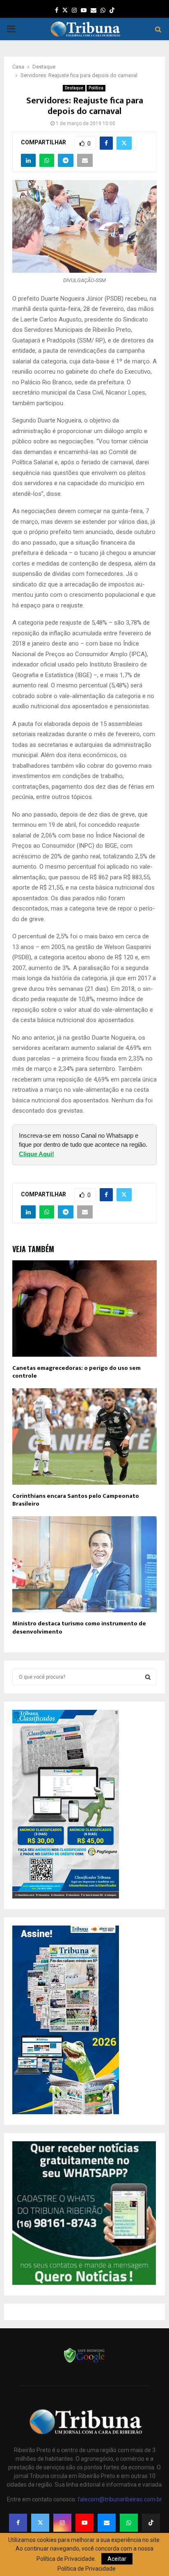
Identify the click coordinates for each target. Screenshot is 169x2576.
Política (96, 88)
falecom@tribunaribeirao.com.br (120, 2499)
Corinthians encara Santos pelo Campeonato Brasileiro (76, 1500)
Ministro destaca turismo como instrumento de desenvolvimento (79, 1628)
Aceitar (117, 2559)
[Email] (107, 2523)
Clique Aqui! (37, 1154)
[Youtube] (84, 2523)
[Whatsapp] (129, 2523)
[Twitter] (40, 2523)
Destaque (74, 88)
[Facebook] (18, 2523)
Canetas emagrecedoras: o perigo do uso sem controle (77, 1372)
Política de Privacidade (87, 2569)
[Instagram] (62, 2523)
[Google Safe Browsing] (84, 2362)
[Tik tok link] (112, 10)
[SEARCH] (148, 1677)
